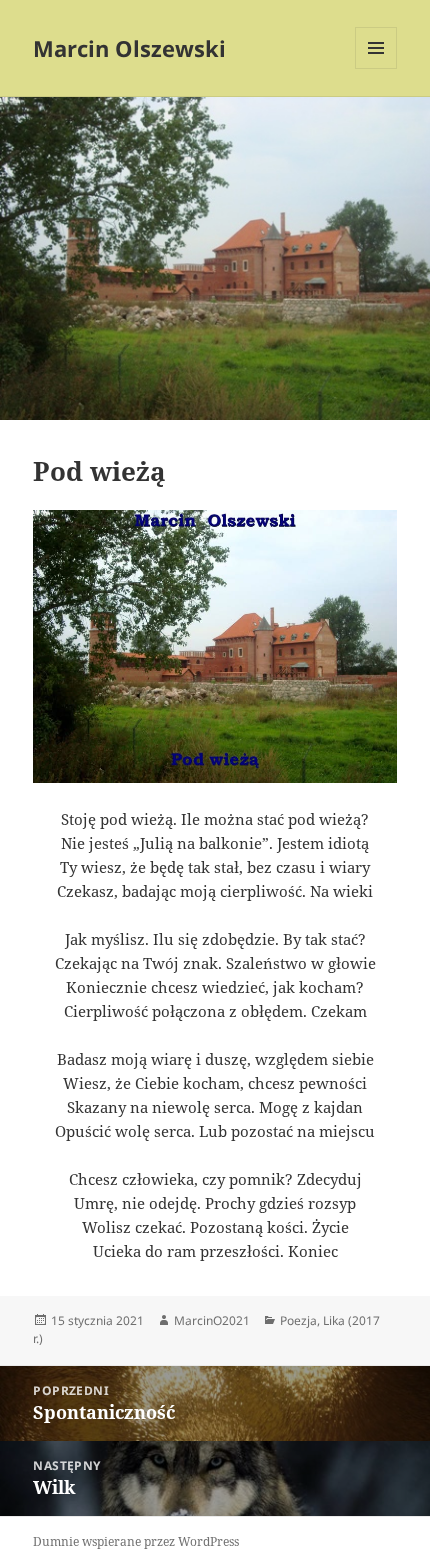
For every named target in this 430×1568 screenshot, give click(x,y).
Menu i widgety (376, 68)
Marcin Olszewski (129, 48)
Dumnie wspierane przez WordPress (136, 1541)
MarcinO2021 (212, 1320)
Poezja (298, 1320)
